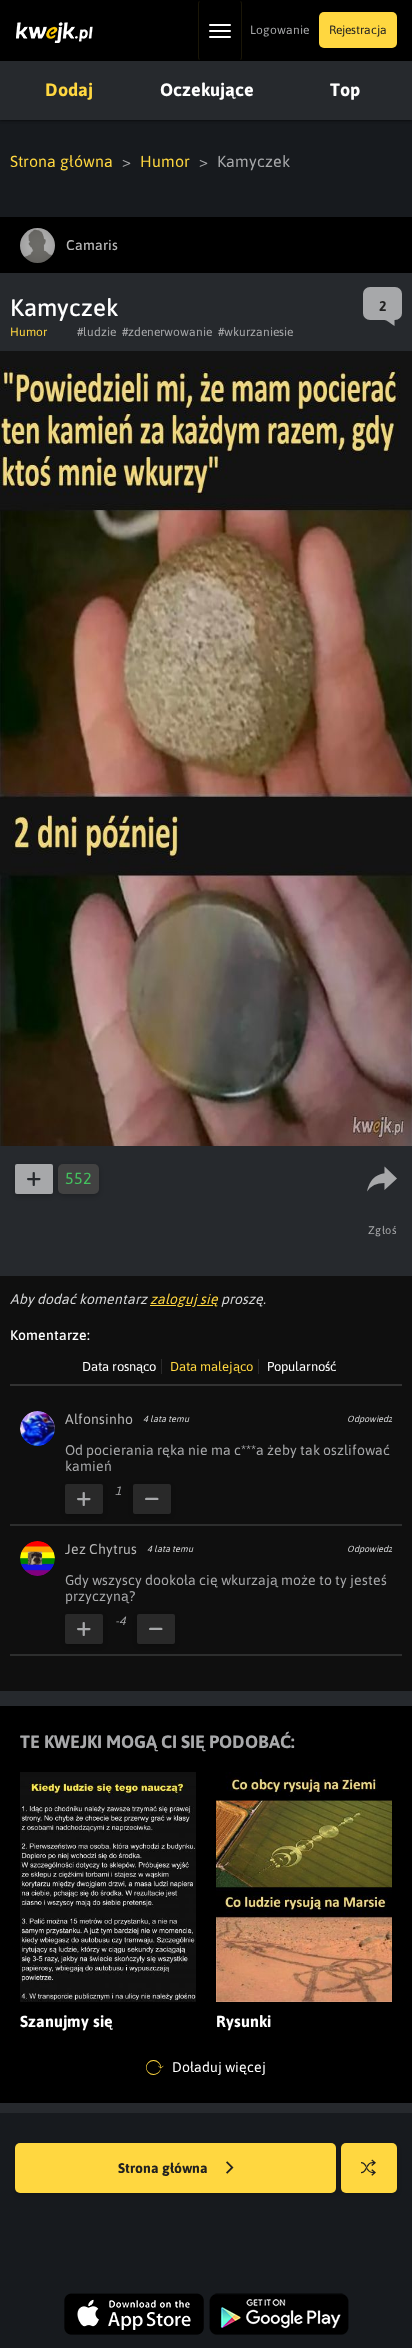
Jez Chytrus (101, 1549)
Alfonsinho (99, 1419)
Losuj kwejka (369, 2168)
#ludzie (96, 332)
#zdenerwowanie (167, 332)
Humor (165, 161)
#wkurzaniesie (255, 332)
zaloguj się (184, 1299)
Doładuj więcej (217, 2067)
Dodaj (69, 89)
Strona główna (61, 161)
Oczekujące (207, 89)
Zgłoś (383, 1230)
